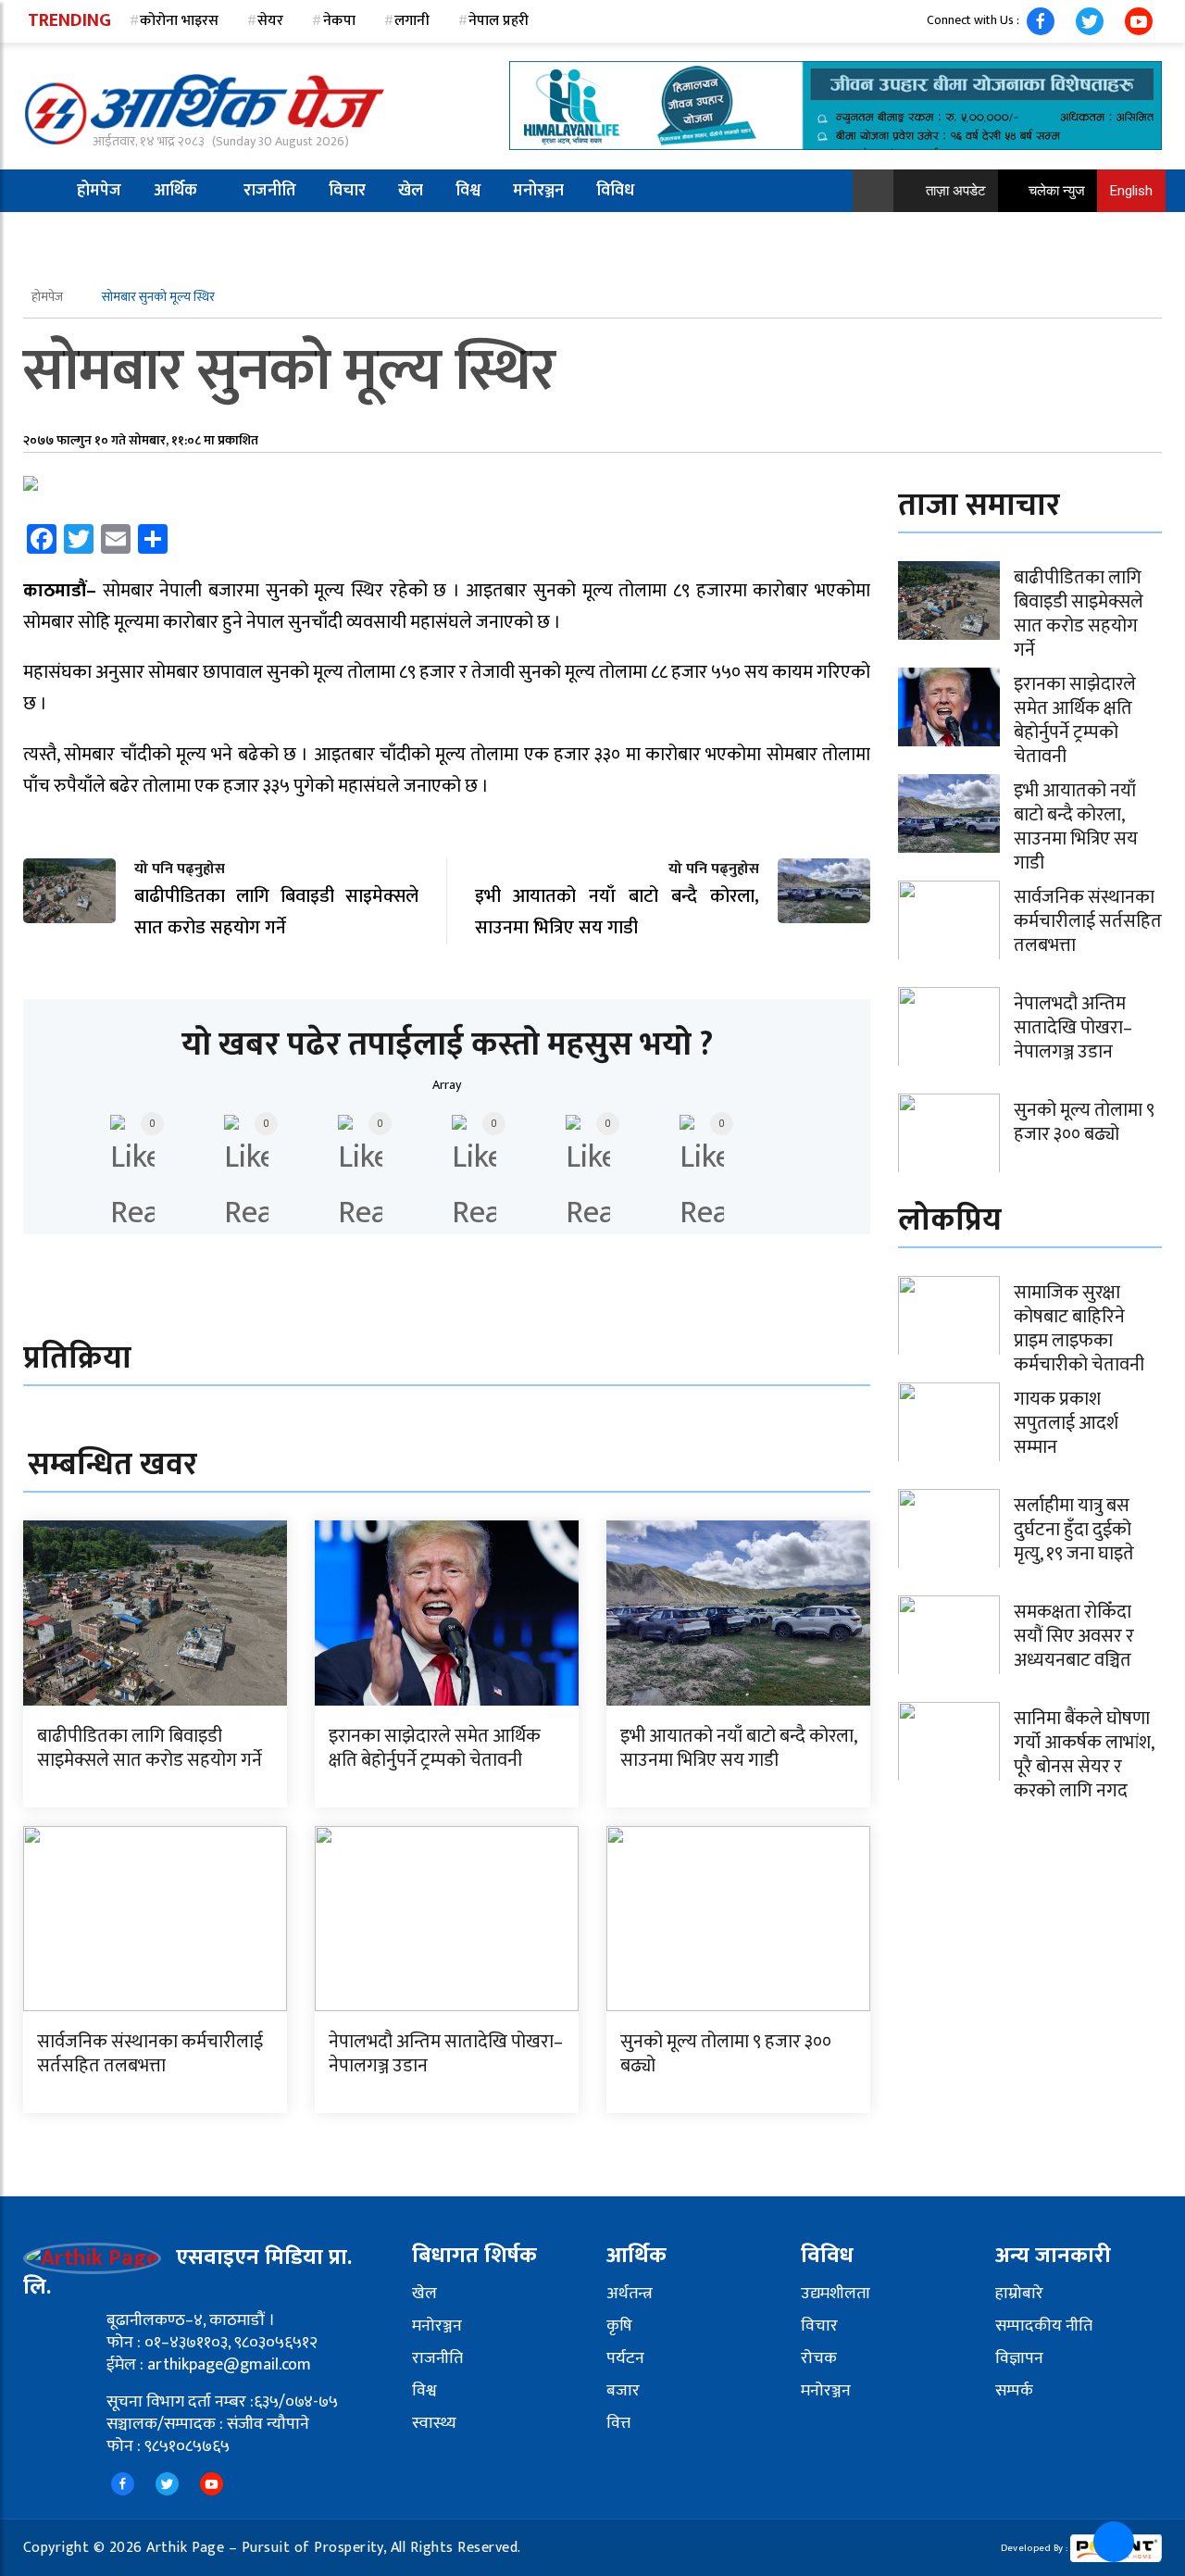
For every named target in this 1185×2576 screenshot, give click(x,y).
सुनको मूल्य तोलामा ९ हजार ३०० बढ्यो (726, 2054)
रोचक (819, 2358)
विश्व (468, 191)
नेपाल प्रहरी (499, 21)
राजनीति (270, 191)
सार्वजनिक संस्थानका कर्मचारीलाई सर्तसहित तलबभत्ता (150, 2054)
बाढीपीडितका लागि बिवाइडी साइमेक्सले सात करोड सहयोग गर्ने (150, 1748)
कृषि (619, 2326)
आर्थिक (175, 191)
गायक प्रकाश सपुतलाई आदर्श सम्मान (1066, 1423)
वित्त (618, 2423)
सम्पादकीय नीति (1044, 2326)
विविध (615, 191)
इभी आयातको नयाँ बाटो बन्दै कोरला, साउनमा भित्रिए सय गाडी (738, 1748)
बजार (623, 2391)
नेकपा (339, 21)
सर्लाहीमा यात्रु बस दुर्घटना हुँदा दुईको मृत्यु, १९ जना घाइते (1074, 1530)
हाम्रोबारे (1019, 2294)
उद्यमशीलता (836, 2294)
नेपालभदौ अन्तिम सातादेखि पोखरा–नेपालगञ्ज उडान (446, 2054)
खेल (411, 191)
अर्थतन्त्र (630, 2294)
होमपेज (99, 191)
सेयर (270, 21)
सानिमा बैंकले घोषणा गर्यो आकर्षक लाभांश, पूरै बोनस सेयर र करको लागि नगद (1084, 1755)
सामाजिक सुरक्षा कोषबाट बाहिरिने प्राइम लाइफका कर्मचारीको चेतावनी (1079, 1329)
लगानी (412, 21)
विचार (347, 191)
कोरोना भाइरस (179, 21)
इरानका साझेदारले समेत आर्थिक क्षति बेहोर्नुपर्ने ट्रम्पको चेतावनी (435, 1748)
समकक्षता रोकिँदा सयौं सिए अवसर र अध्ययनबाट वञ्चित (1074, 1636)
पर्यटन (625, 2358)
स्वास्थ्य (434, 2423)
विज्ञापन (1019, 2358)
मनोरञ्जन (538, 191)
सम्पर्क (1014, 2391)
